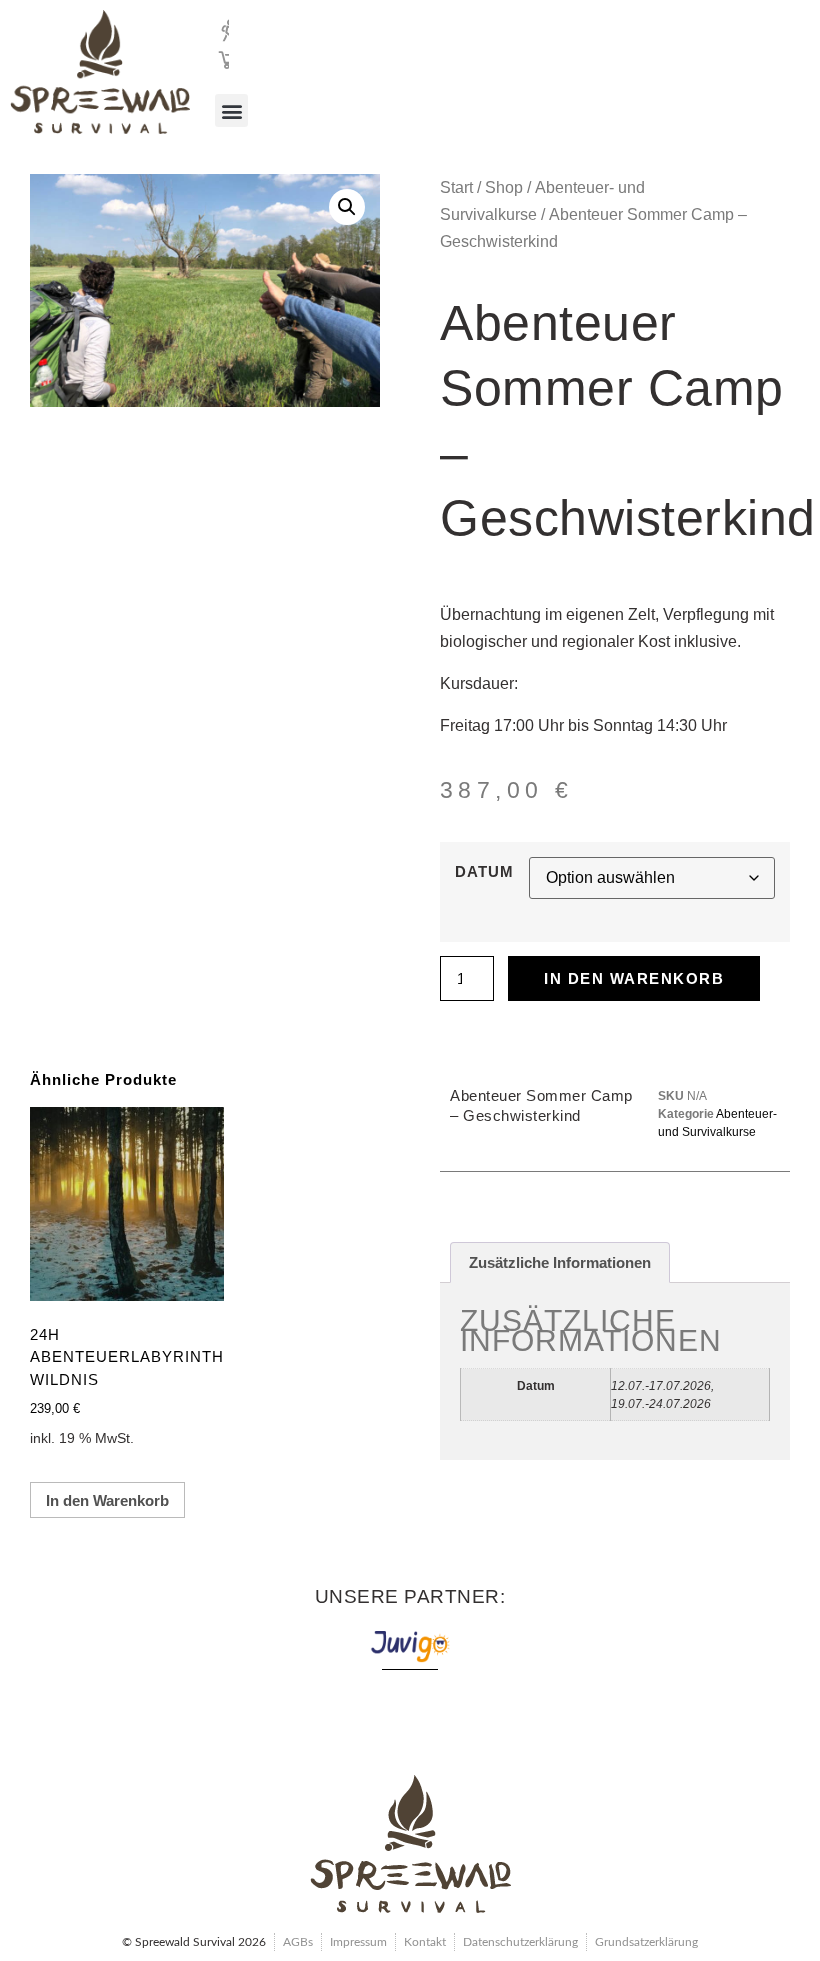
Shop (504, 187)
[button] (231, 110)
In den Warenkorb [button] (107, 1500)
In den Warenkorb (634, 978)
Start (456, 187)
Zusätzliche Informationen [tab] (560, 1262)
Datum (484, 871)
